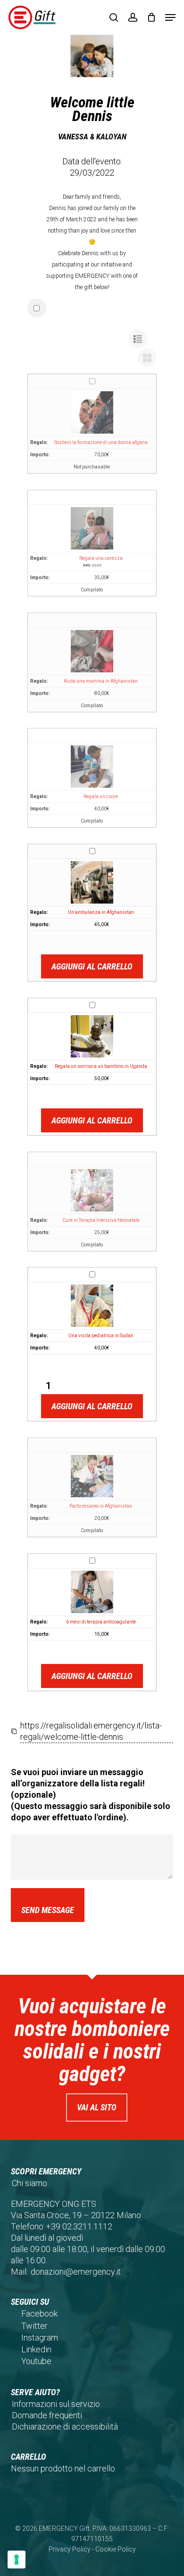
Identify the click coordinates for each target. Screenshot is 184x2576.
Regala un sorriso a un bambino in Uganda (101, 1066)
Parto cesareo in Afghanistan (101, 1506)
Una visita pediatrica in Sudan (101, 1336)
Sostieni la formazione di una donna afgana (101, 442)
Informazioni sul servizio (56, 2404)
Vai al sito (97, 2107)
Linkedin (36, 2349)
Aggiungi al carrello (92, 966)
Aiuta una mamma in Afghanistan (101, 681)
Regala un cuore (101, 796)
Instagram (40, 2338)
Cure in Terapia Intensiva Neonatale (101, 1220)
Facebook (39, 2314)
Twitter (34, 2326)
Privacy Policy (70, 2549)
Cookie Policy (116, 2549)
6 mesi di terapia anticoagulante (101, 1622)
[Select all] (37, 308)
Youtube (36, 2361)
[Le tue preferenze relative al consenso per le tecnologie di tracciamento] (17, 2560)
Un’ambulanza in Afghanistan (101, 912)
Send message (48, 1910)
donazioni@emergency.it (76, 2272)
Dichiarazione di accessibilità (65, 2427)
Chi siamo (29, 2183)
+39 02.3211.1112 (79, 2226)
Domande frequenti (47, 2415)
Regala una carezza (101, 558)
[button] (170, 17)
